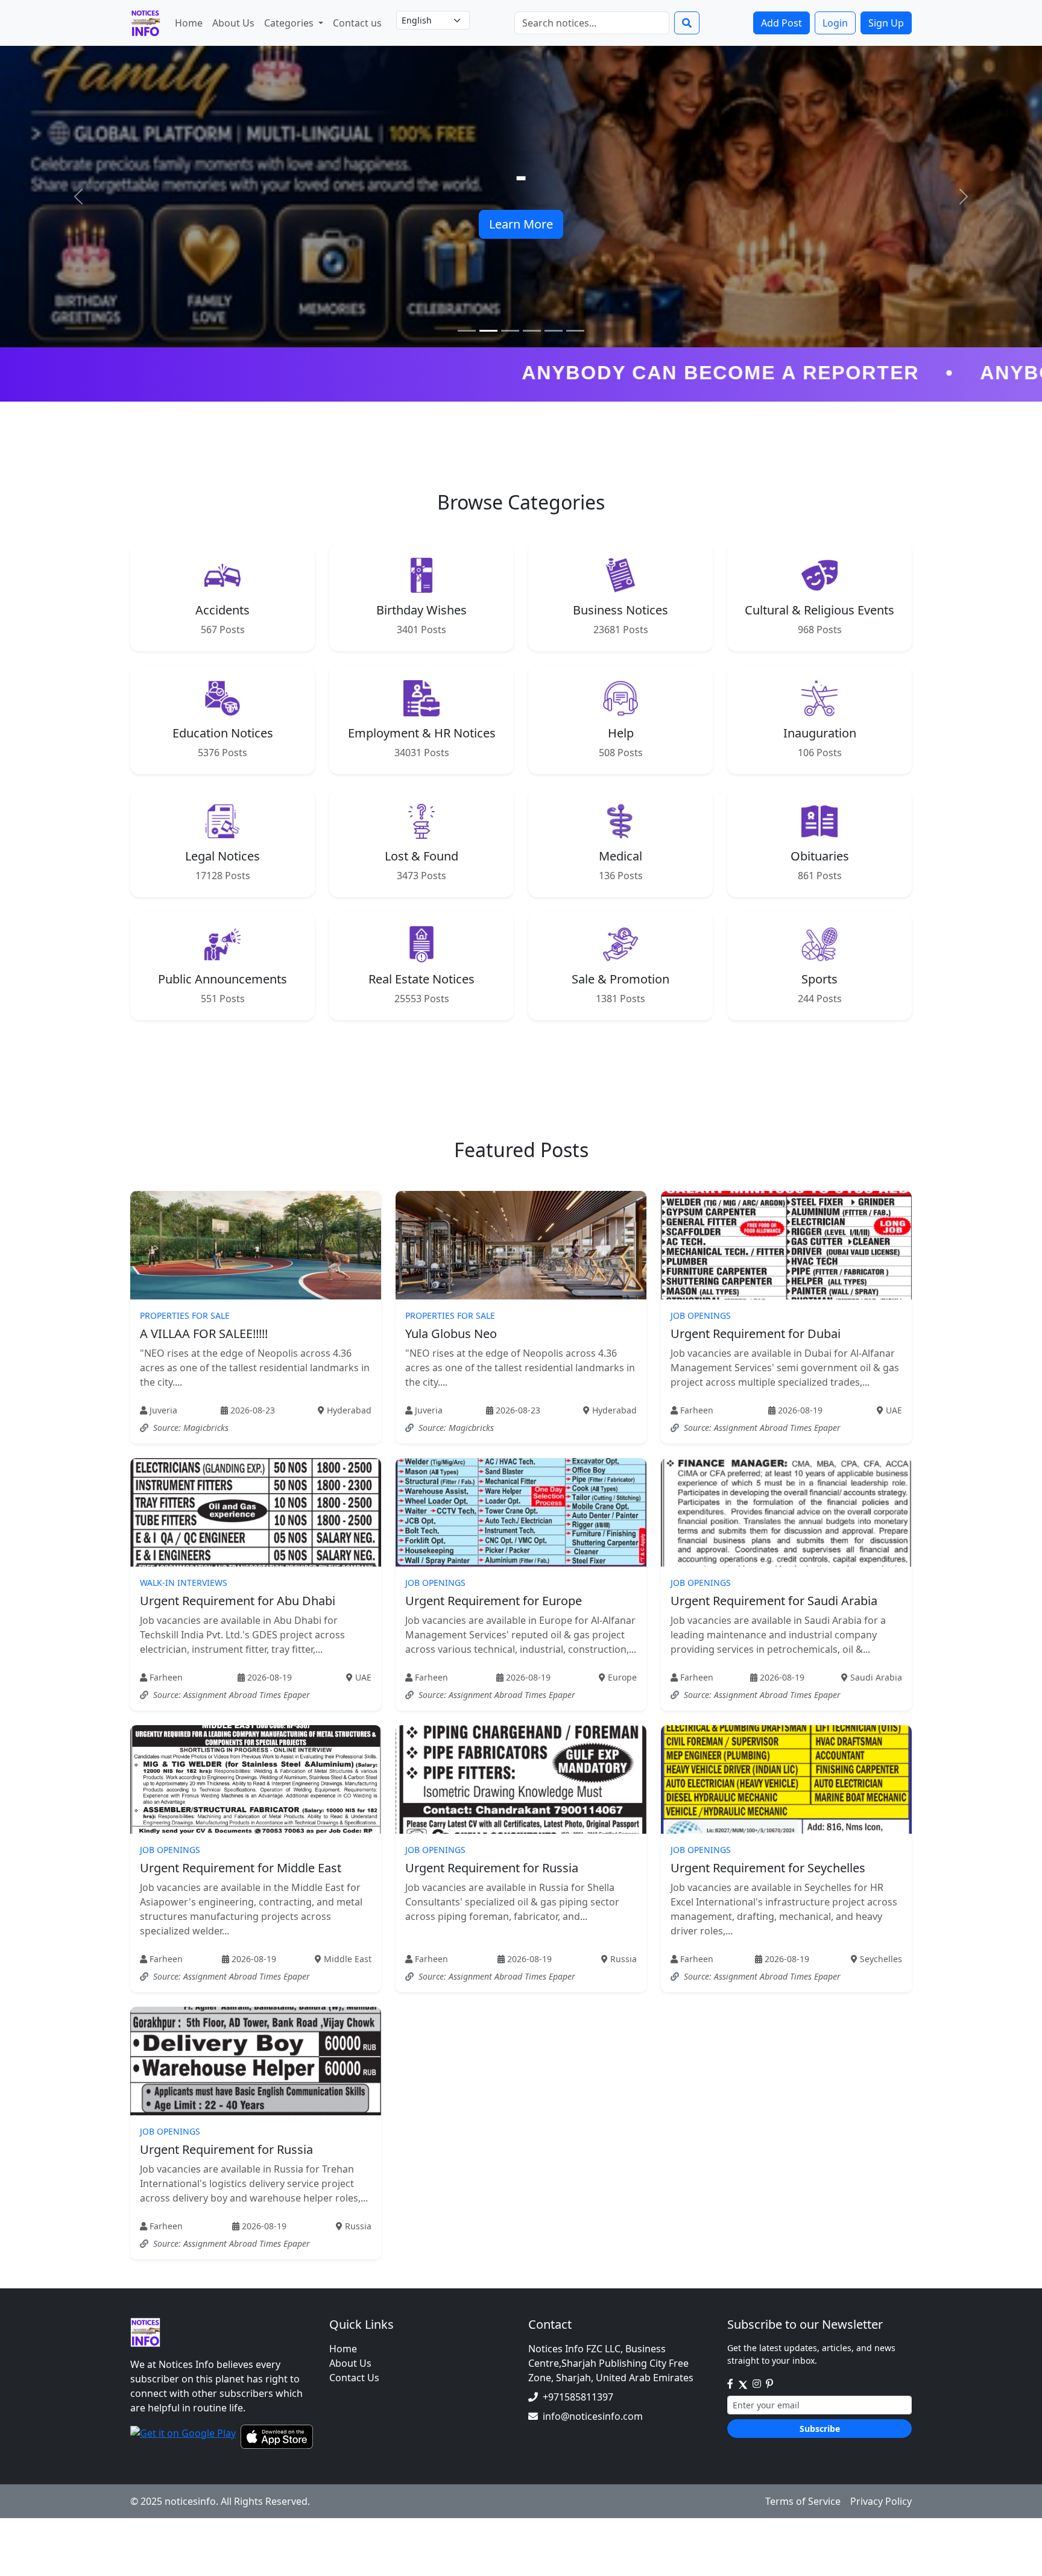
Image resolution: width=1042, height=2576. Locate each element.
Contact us (357, 23)
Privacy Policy (881, 2501)
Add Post (781, 23)
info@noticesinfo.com (593, 2416)
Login (835, 23)
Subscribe (820, 2429)
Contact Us (354, 2378)
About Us (233, 23)
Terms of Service (803, 2501)
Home (189, 23)
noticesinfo (190, 2501)
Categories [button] (290, 23)
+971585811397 (578, 2397)
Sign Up (886, 23)
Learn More (521, 224)
